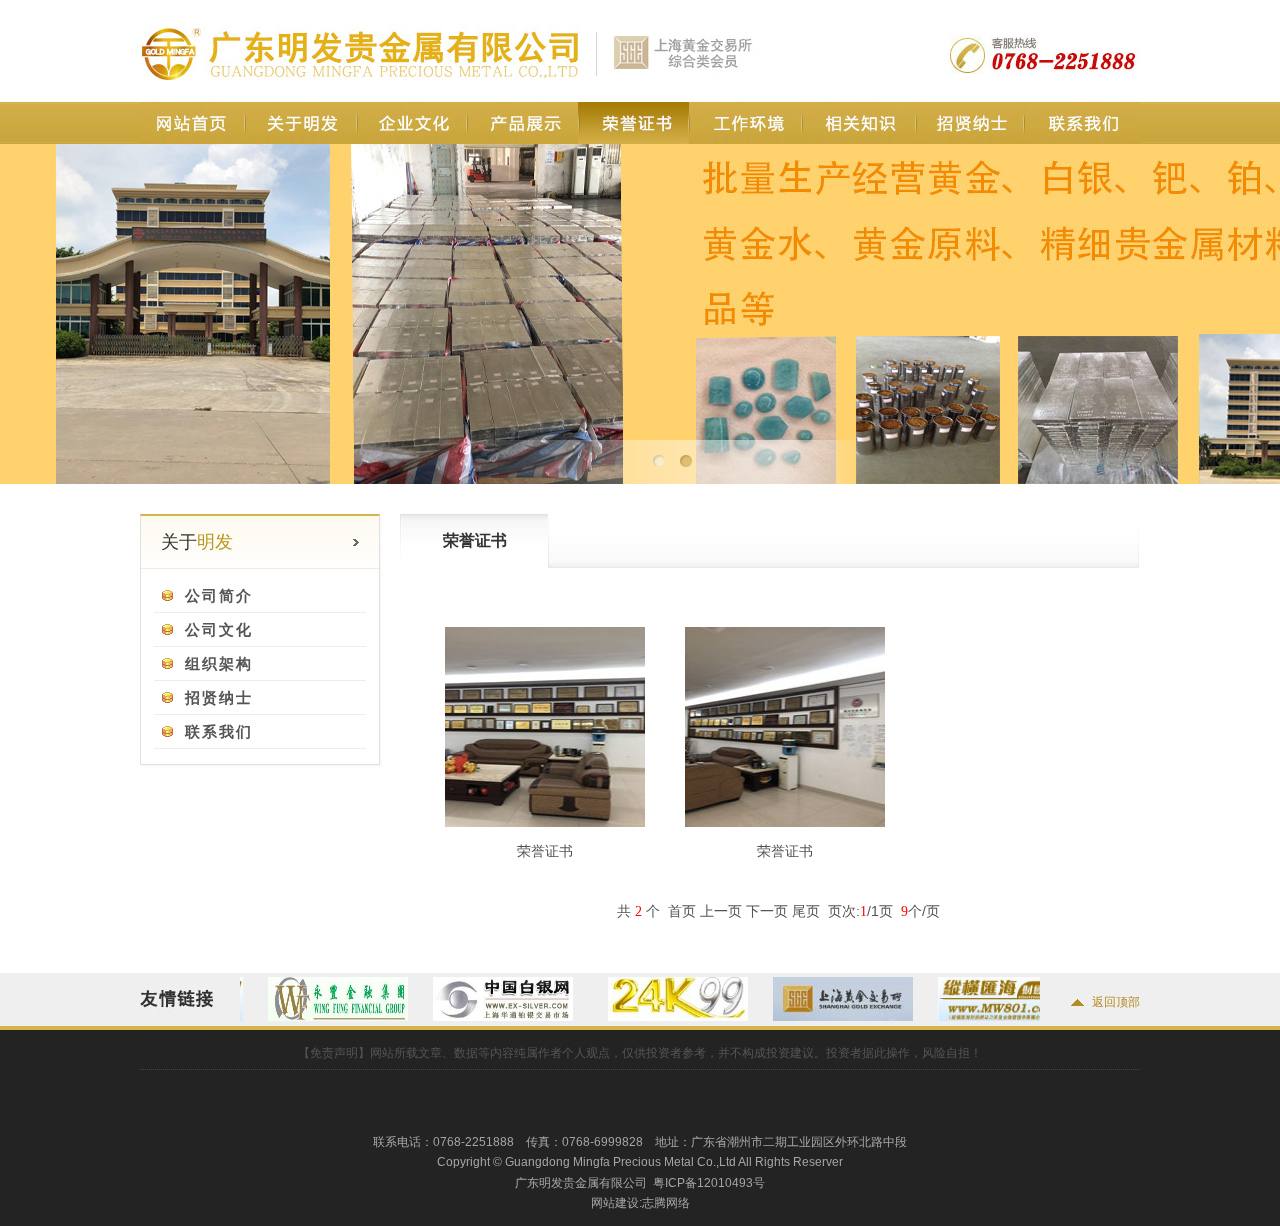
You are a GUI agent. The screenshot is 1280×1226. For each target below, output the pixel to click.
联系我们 (1081, 123)
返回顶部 (1116, 1002)
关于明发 (300, 123)
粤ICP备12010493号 (709, 1183)
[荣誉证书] (545, 822)
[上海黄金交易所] (810, 1017)
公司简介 (213, 595)
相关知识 (858, 123)
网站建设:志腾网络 (640, 1203)
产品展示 (522, 123)
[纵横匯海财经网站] (975, 1017)
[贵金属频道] (645, 1017)
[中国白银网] (470, 1017)
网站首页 (192, 123)
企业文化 (411, 123)
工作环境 (745, 123)
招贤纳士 (970, 123)
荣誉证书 (633, 123)
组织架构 (213, 663)
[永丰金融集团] (305, 1017)
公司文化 (213, 629)
